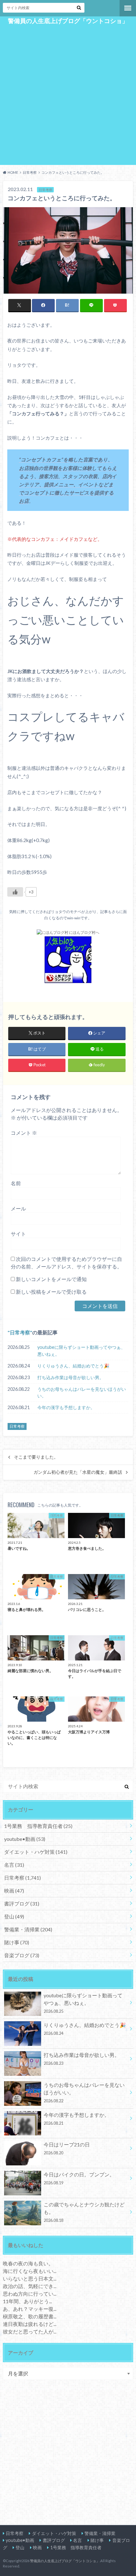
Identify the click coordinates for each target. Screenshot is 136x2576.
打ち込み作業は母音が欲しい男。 (71, 1377)
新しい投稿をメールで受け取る (51, 1292)
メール (18, 1208)
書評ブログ (22, 1903)
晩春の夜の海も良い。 (28, 2263)
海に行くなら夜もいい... (30, 2271)
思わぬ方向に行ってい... (30, 2294)
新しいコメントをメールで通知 (51, 1279)
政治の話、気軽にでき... (30, 2286)
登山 (14, 1916)
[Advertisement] (68, 94)
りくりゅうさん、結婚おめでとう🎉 (73, 1366)
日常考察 (20, 1332)
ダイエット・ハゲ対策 (36, 1852)
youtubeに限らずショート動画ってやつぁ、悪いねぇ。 (81, 1351)
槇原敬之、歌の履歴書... (30, 2316)
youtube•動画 (25, 1839)
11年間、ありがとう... (27, 2301)
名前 (16, 1183)
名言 (14, 1865)
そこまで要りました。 (36, 1457)
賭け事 (17, 1942)
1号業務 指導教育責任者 (38, 1826)
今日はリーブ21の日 (67, 2148)
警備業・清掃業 (28, 1929)
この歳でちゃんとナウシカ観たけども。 (84, 2212)
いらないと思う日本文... (30, 2278)
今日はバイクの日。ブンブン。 (79, 2178)
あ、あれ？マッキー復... (30, 2309)
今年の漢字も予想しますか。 (66, 1407)
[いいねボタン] (15, 892)
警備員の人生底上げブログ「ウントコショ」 (68, 21)
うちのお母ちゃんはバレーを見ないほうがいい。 (82, 1393)
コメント (24, 1133)
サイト (18, 1234)
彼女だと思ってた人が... (30, 2331)
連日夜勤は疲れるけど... (30, 2324)
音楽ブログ (22, 1955)
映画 (14, 1891)
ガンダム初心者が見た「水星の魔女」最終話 (78, 1472)
